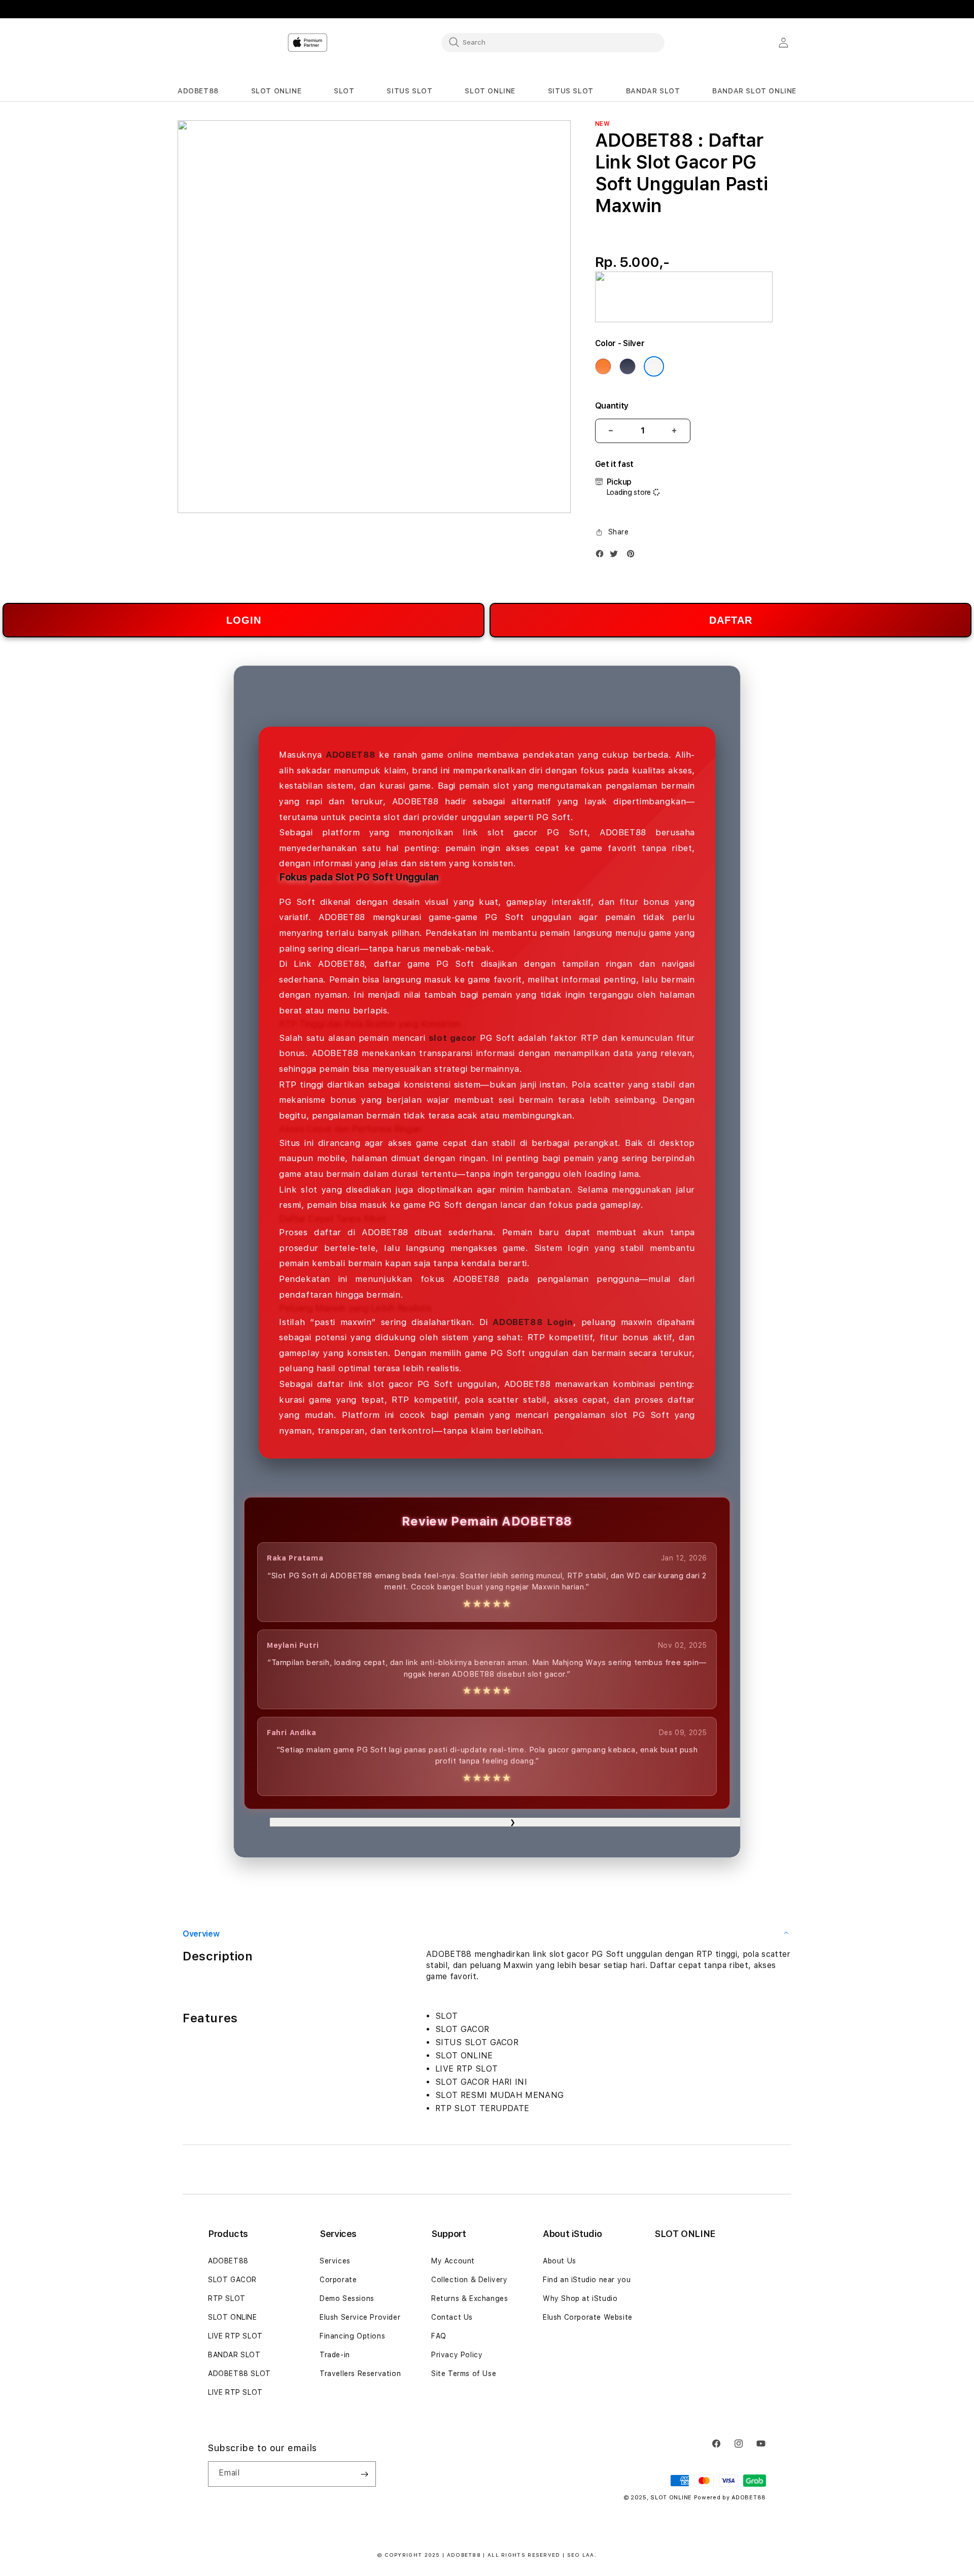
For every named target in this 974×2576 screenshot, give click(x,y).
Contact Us (452, 2317)
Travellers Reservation (360, 2374)
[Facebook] (602, 556)
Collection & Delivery (469, 2280)
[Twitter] (616, 556)
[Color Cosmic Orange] (603, 366)
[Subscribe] (364, 2474)
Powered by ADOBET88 (730, 2498)
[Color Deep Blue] (628, 366)
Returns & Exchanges (469, 2298)
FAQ (439, 2336)
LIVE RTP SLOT (235, 2336)
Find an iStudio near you (587, 2280)
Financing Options (352, 2336)
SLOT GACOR (232, 2280)
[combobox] (553, 42)
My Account (453, 2261)
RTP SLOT (227, 2298)
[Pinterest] (633, 556)
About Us (560, 2261)
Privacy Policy (457, 2355)
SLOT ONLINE (233, 2317)
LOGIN (244, 620)
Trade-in (335, 2355)
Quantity (612, 406)
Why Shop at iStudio (580, 2298)
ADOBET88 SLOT (239, 2374)
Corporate (338, 2280)
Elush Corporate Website (588, 2317)
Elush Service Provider (360, 2317)
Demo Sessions (347, 2298)
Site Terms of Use (464, 2374)
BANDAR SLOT (234, 2355)
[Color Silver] (654, 366)
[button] (198, 91)
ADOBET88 (228, 2261)
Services (335, 2261)
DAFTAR (731, 620)
